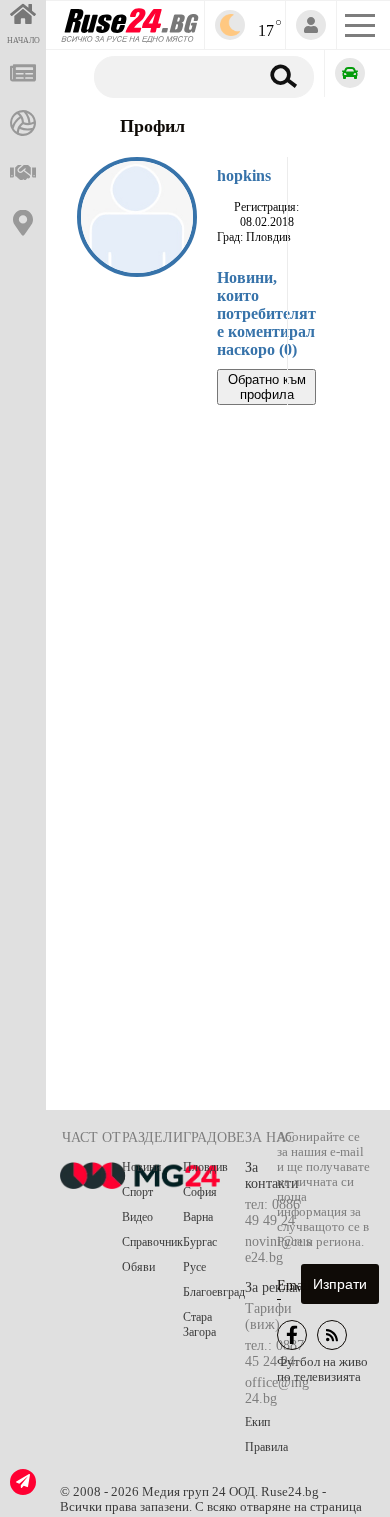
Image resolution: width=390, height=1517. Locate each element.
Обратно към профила (267, 387)
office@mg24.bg (277, 1390)
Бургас (200, 1242)
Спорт (137, 1192)
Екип (257, 1422)
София (200, 1192)
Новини (141, 1167)
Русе (194, 1267)
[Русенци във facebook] (292, 1335)
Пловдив (205, 1167)
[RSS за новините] (332, 1335)
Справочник (152, 1242)
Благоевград (214, 1292)
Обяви (138, 1267)
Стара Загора (199, 1324)
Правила (266, 1447)
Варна (198, 1217)
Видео (137, 1217)
